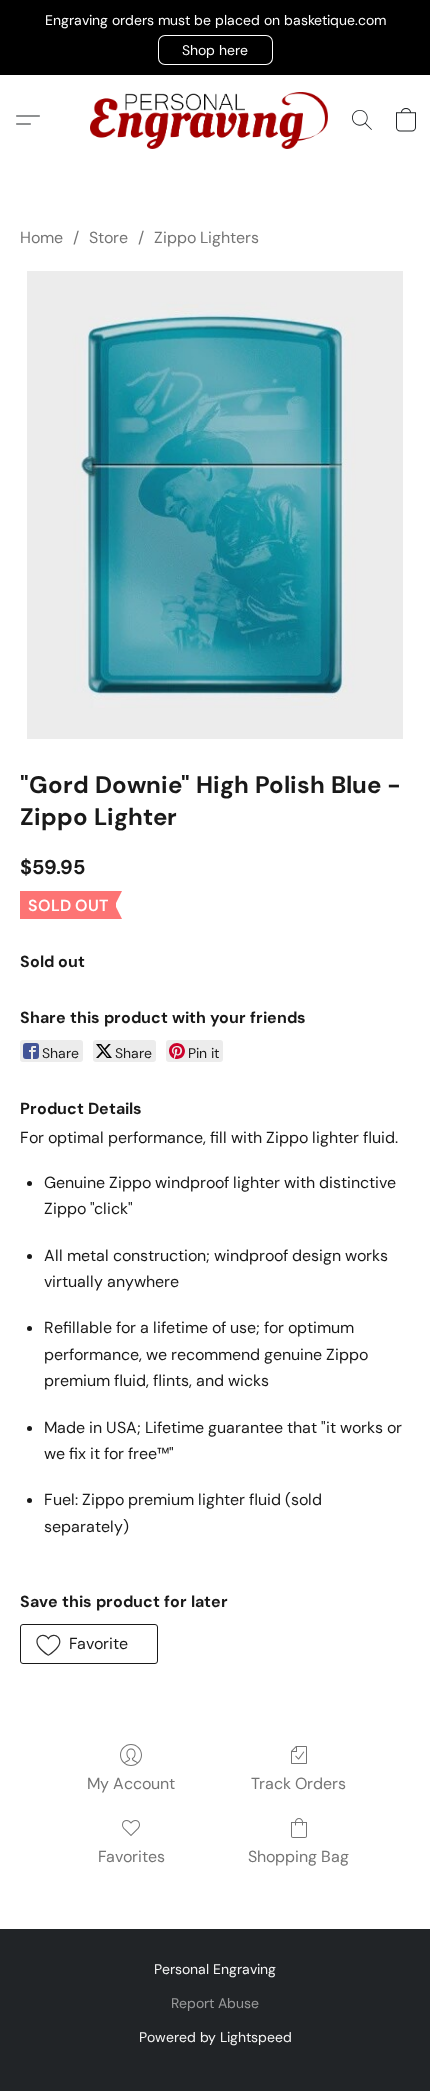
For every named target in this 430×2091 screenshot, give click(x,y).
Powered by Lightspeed (215, 2037)
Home (41, 237)
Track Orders (298, 1783)
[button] (215, 50)
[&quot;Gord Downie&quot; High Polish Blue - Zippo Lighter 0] (215, 505)
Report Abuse (215, 2003)
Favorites (131, 1856)
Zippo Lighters (206, 237)
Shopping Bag (298, 1856)
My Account (131, 1783)
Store (108, 237)
